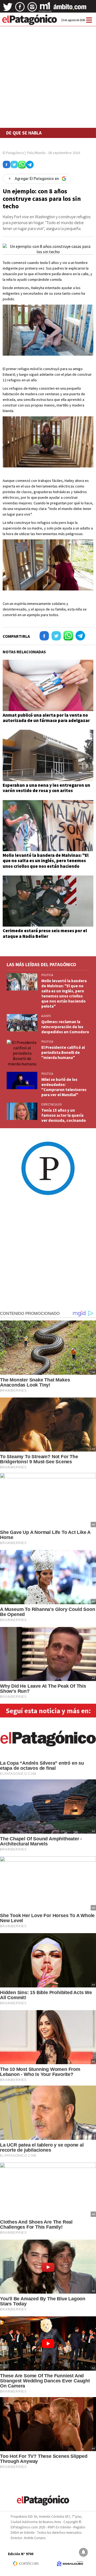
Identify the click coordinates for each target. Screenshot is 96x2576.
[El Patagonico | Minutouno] (45, 9)
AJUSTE (46, 1016)
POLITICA (47, 975)
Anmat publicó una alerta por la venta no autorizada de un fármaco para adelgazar (46, 718)
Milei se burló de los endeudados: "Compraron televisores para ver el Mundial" (64, 1087)
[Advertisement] (48, 63)
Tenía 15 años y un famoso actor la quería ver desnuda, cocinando (64, 1115)
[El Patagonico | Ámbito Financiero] (70, 9)
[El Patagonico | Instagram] (32, 9)
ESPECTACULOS (51, 1104)
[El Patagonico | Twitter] (8, 9)
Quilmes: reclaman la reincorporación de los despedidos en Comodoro (65, 1027)
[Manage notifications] (83, 2552)
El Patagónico (13, 153)
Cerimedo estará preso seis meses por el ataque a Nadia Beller (45, 933)
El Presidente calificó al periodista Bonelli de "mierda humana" (63, 1052)
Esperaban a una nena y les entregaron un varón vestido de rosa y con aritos (46, 788)
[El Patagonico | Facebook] (20, 9)
